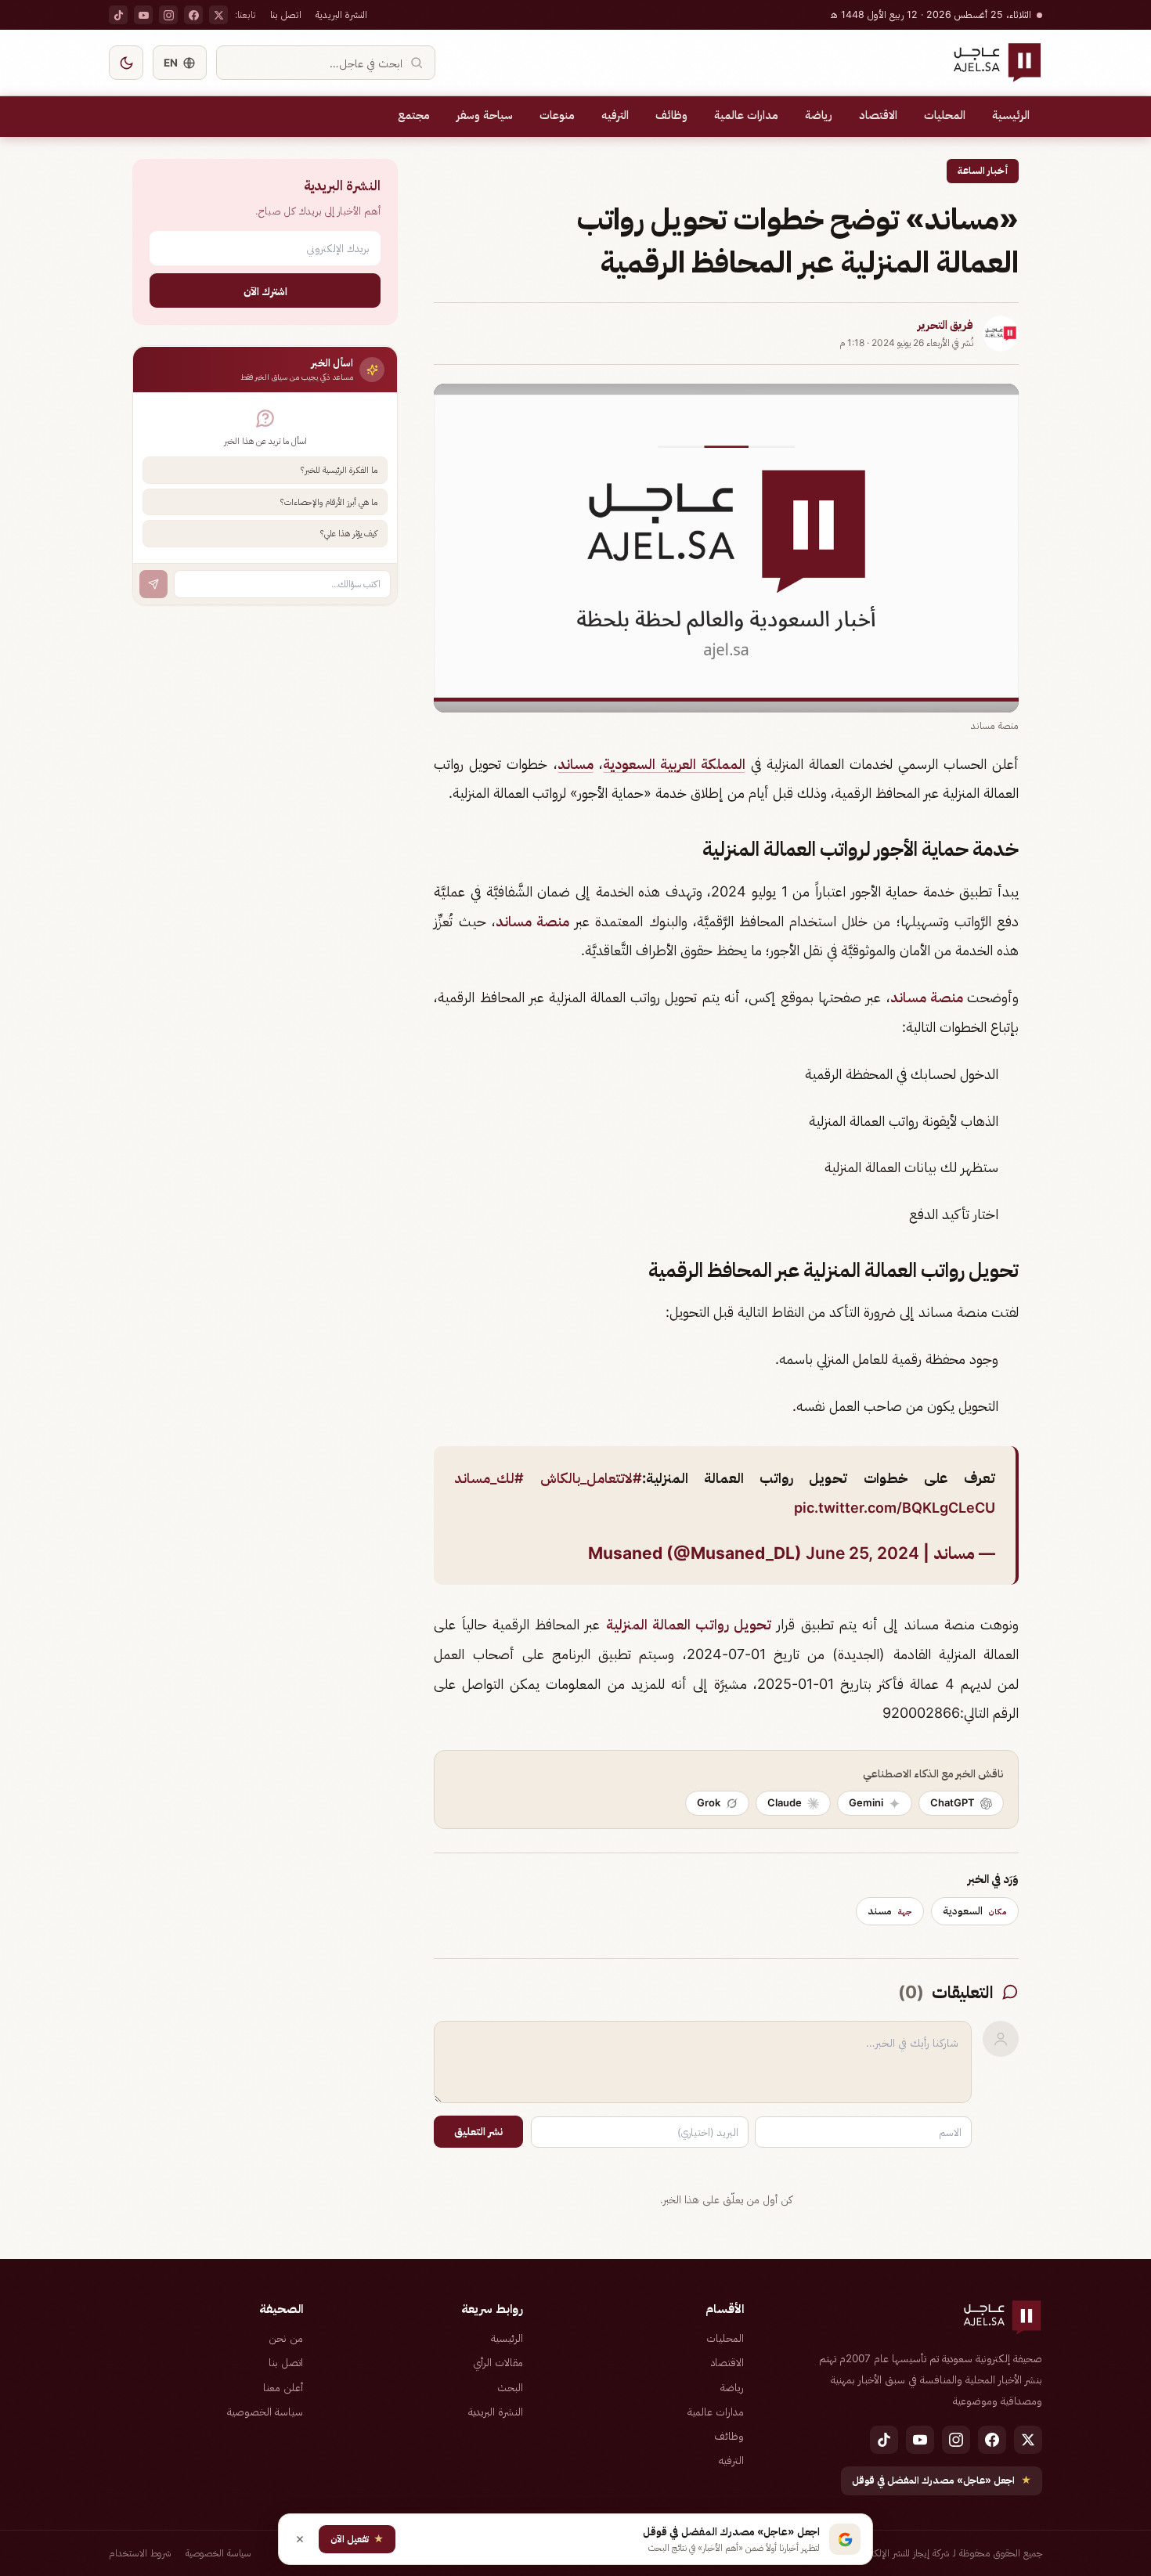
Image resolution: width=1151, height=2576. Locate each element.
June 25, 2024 (862, 1553)
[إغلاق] (300, 2539)
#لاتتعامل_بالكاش (591, 1478)
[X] (218, 15)
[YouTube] (143, 15)
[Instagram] (168, 15)
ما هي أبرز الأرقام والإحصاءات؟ (329, 502)
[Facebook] (193, 15)
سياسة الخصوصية (265, 2412)
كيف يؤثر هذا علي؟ (349, 534)
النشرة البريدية (341, 14)
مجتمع (414, 115)
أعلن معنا (283, 2387)
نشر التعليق (478, 2131)
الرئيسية (1011, 115)
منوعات (557, 115)
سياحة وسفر (485, 115)
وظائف (671, 115)
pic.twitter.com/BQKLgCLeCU (895, 1508)
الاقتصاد (878, 115)
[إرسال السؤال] (153, 584)
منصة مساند (532, 921)
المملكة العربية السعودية (674, 764)
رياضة (819, 115)
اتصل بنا (286, 14)
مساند (575, 764)
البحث (510, 2387)
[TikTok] (118, 15)
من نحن (286, 2338)
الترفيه (615, 115)
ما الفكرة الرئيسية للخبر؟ (339, 471)
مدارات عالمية (746, 115)
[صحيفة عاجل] (997, 63)
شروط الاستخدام (140, 2553)
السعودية (975, 1910)
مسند (890, 1910)
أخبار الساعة (983, 170)
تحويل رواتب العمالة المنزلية (689, 1624)
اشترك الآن (265, 291)
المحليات (945, 115)
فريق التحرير (945, 325)
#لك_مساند (489, 1478)
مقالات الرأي (498, 2362)
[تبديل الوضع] (126, 63)
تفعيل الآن (357, 2539)
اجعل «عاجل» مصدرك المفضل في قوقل (942, 2480)
